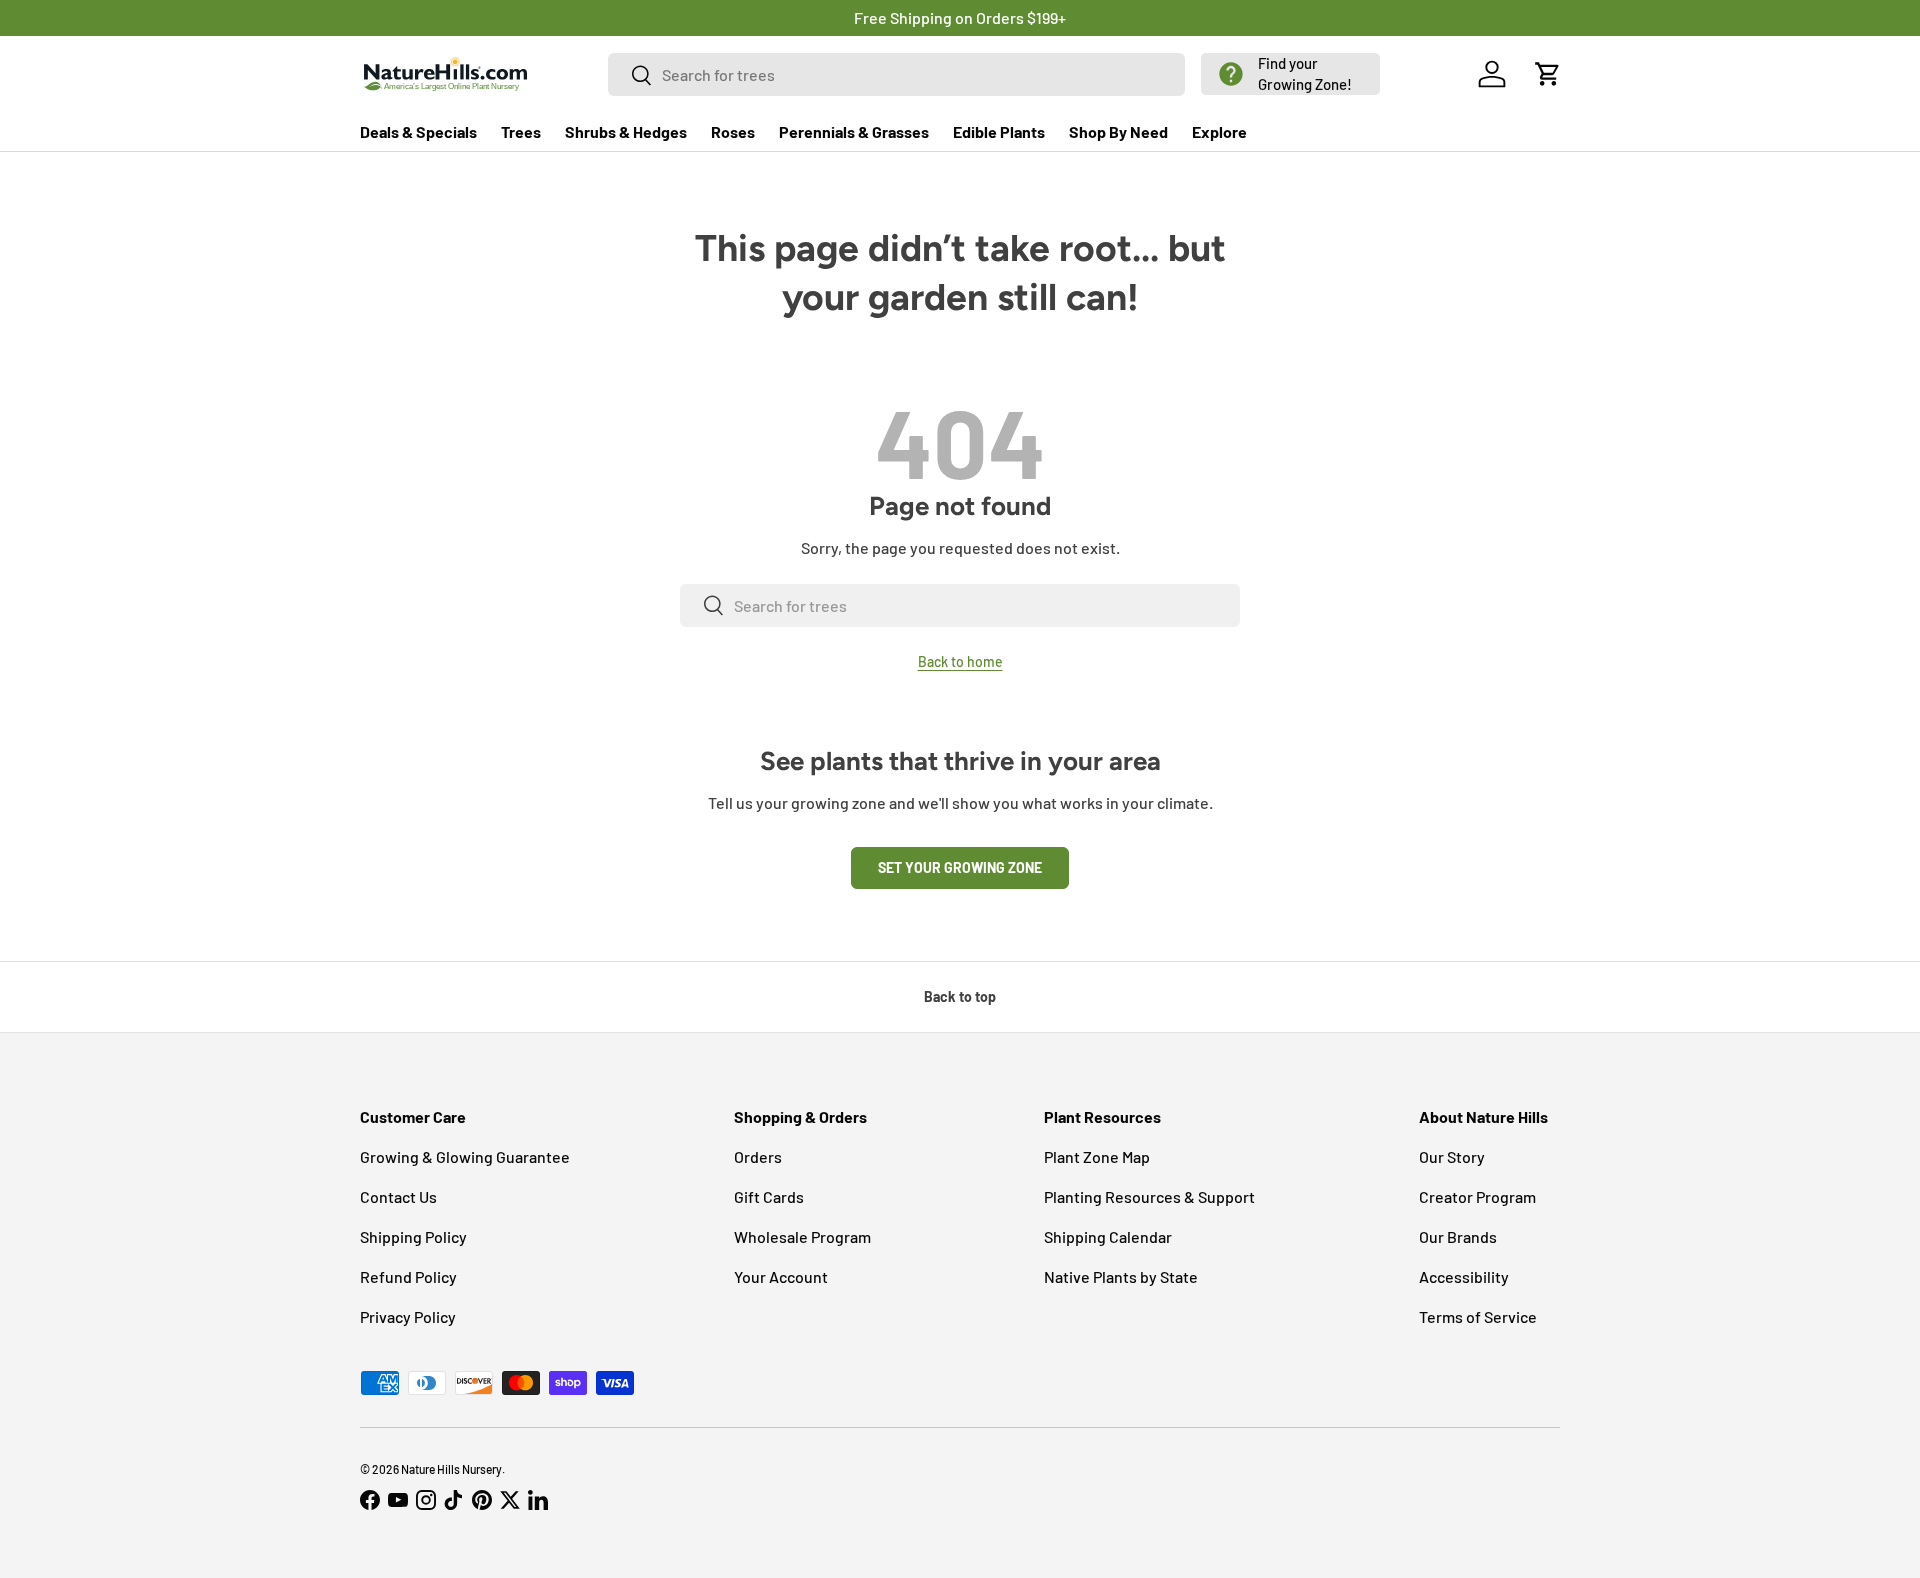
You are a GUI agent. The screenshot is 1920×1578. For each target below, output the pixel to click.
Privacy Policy (408, 1316)
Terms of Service (1478, 1316)
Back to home (960, 661)
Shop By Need (1118, 131)
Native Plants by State (1121, 1276)
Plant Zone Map (1097, 1156)
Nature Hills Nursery (451, 1469)
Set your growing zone (960, 867)
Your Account (781, 1276)
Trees (521, 131)
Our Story (1452, 1156)
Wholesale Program (802, 1236)
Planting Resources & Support (1149, 1196)
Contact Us (398, 1196)
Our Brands (1458, 1236)
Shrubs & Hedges (626, 131)
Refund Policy (408, 1276)
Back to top (960, 996)
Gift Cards (769, 1196)
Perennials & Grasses (854, 131)
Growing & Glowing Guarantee (465, 1156)
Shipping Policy (413, 1236)
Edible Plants (999, 131)
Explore (1219, 131)
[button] (1290, 74)
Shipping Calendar (1108, 1236)
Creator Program (1477, 1196)
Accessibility (1464, 1276)
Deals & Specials (418, 131)
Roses (733, 131)
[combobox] (897, 74)
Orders (758, 1156)
